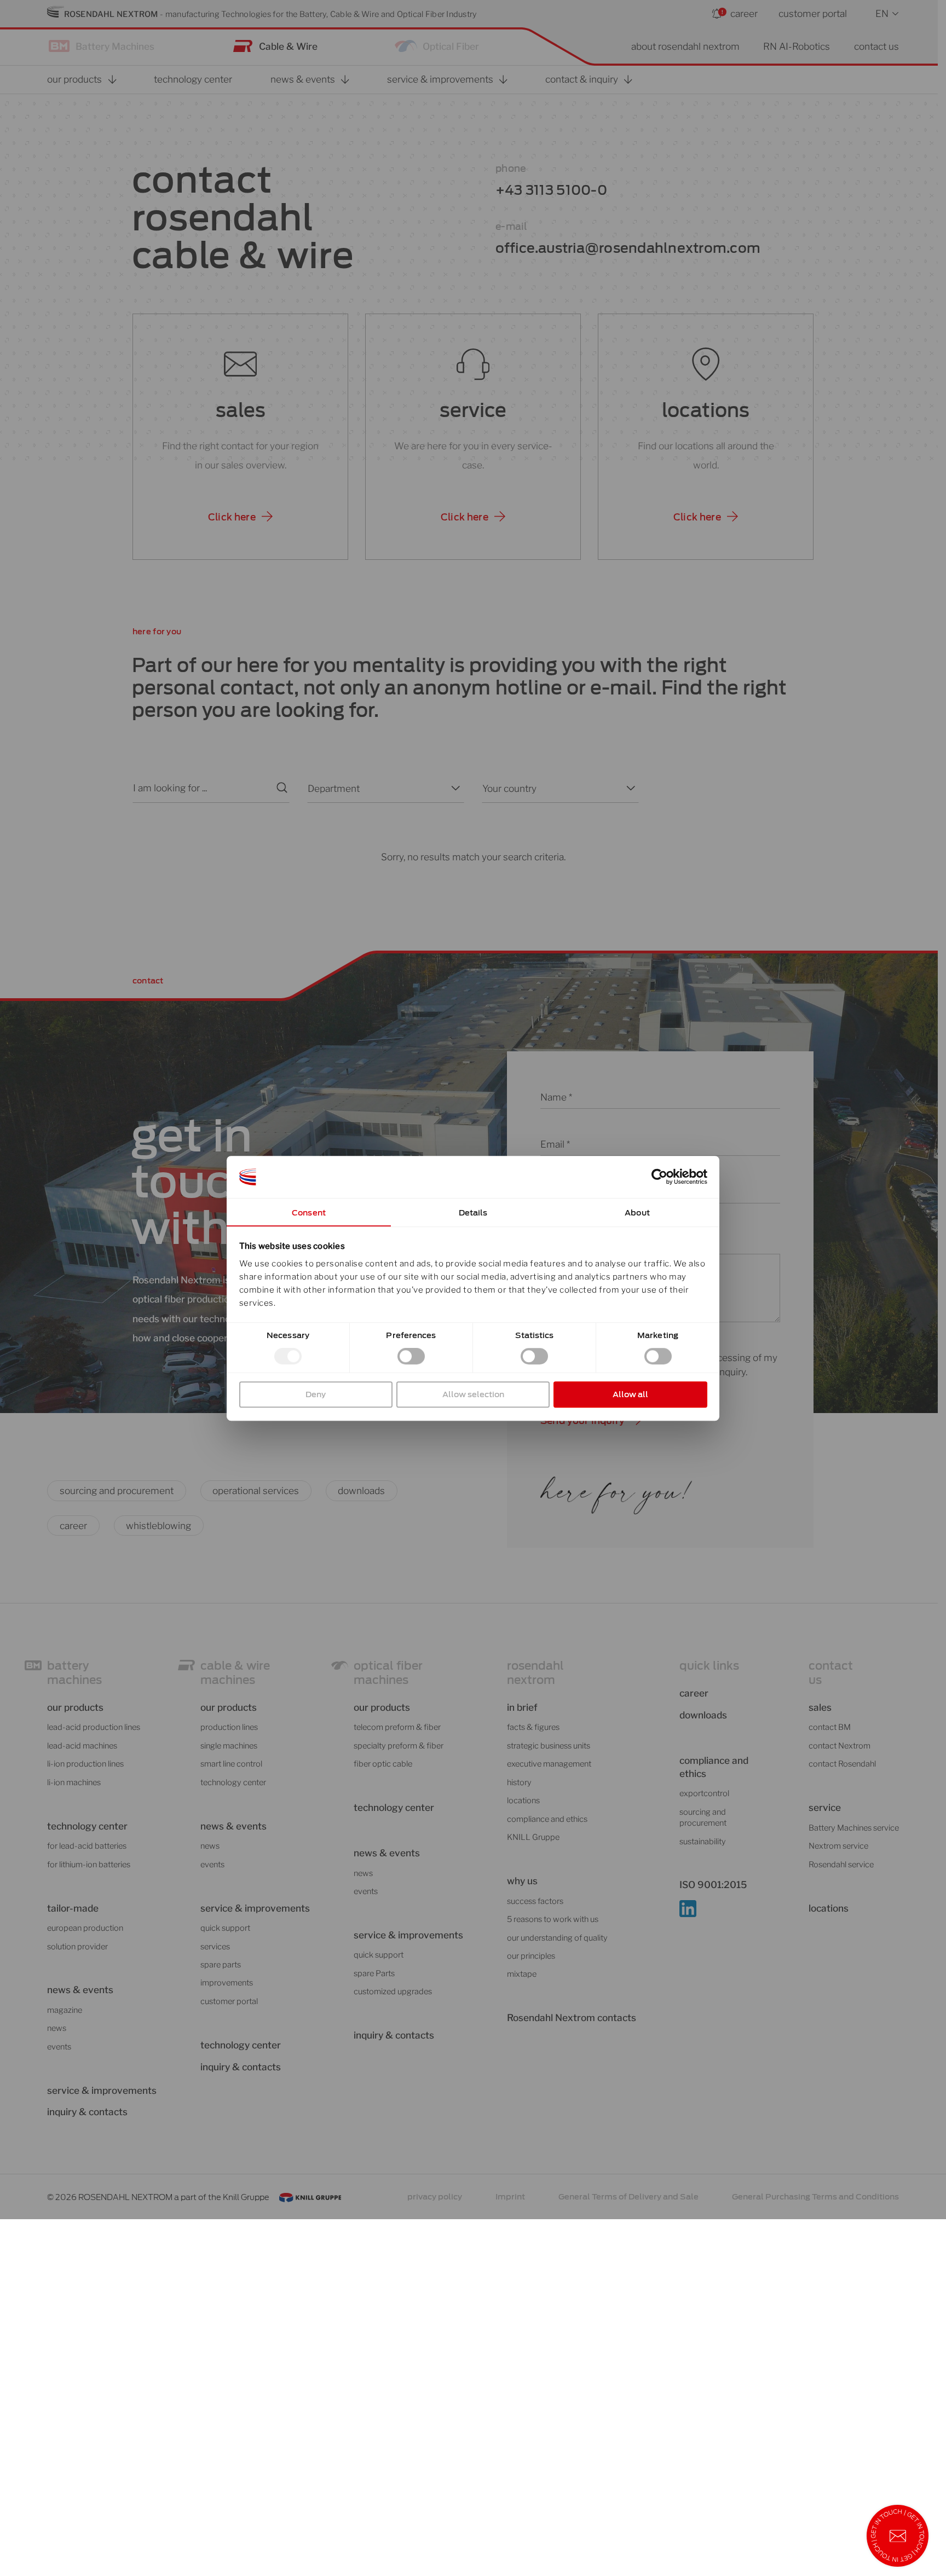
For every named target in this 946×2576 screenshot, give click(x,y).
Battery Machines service (854, 1828)
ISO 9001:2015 (713, 1885)
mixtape (522, 1974)
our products (75, 1707)
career (744, 13)
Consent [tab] (309, 1212)
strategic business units (549, 1746)
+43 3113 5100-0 (551, 190)
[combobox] (376, 788)
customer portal (813, 13)
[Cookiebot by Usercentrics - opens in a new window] (659, 1177)
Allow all (630, 1394)
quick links (709, 1666)
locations (706, 410)
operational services (256, 1490)
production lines (229, 1727)
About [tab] (637, 1212)
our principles (531, 1956)
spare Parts (374, 1973)
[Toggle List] (454, 788)
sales (241, 410)
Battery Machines (115, 46)
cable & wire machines (235, 1673)
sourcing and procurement (117, 1490)
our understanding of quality (557, 1938)
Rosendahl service (841, 1865)
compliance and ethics (547, 1819)
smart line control (231, 1764)
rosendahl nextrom (535, 1673)
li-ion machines (74, 1782)
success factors (535, 1901)
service (473, 410)
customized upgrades (393, 1992)
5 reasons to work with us (553, 1919)
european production (85, 1928)
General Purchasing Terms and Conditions (815, 2196)
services (215, 1947)
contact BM (830, 1727)
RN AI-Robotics (797, 46)
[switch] (411, 1356)
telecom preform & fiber (397, 1727)
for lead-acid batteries (87, 1846)
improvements (227, 1983)
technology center (87, 1826)
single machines (229, 1746)
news (57, 2028)
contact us (876, 46)
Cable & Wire (288, 46)
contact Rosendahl (842, 1764)
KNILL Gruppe (533, 1837)
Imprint (510, 2196)
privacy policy (435, 2196)
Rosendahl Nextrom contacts (572, 2018)
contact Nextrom (840, 1746)
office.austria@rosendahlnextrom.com (628, 248)
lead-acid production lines (94, 1727)
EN (882, 13)
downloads (361, 1490)
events (59, 2047)
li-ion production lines (85, 1764)
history (519, 1782)
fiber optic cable (383, 1764)
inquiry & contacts (87, 2112)
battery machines (74, 1673)
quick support (225, 1928)
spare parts (221, 1965)
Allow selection (473, 1394)
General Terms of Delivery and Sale (628, 2196)
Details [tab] (473, 1212)
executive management (549, 1764)
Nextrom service (838, 1846)
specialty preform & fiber (399, 1746)
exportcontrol (704, 1793)
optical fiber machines (388, 1673)
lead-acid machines (82, 1746)
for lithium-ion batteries (89, 1865)
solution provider (77, 1947)
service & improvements (102, 2090)
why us (522, 1881)
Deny (316, 1394)
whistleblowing (158, 1526)
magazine (65, 2010)
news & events (387, 1853)
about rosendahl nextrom (685, 46)
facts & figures (533, 1727)
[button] (240, 517)
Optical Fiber (451, 46)
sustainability (703, 1842)
